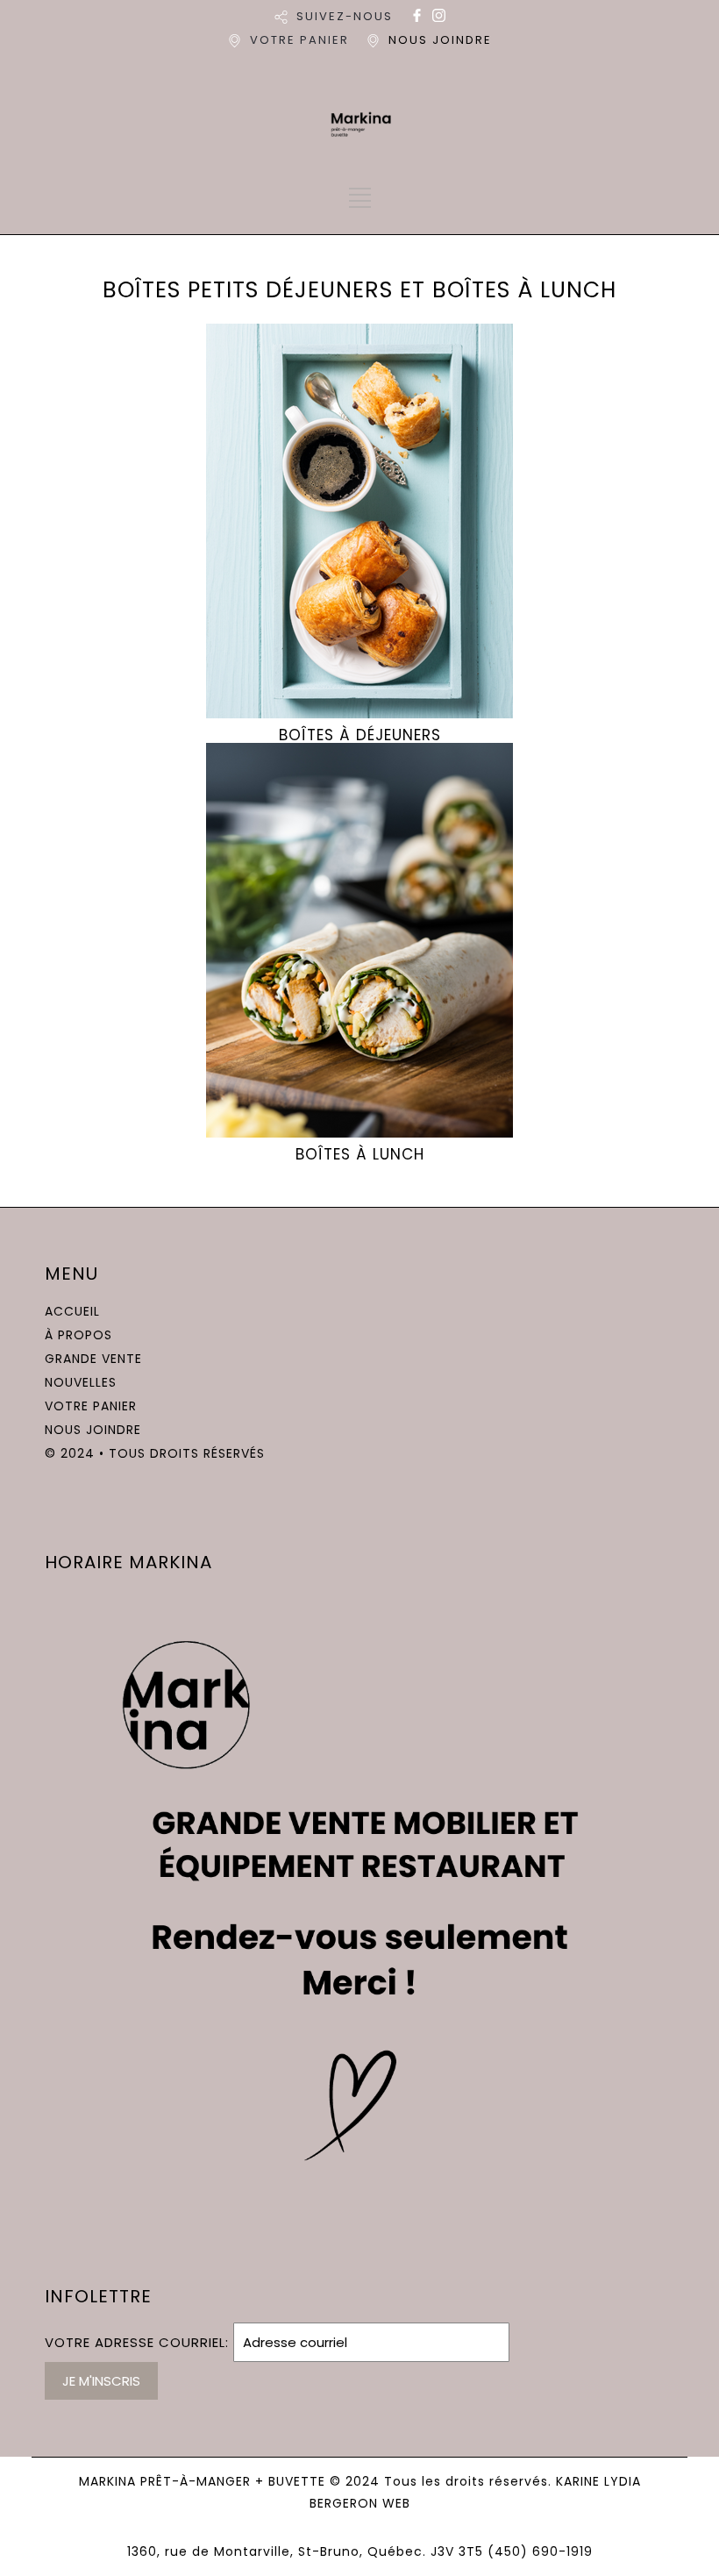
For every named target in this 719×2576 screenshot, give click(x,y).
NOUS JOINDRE (440, 40)
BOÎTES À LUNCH (360, 1154)
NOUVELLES (81, 1382)
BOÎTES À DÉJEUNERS (360, 735)
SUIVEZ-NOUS (345, 16)
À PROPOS (78, 1335)
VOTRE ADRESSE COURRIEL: (139, 2342)
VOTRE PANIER (299, 40)
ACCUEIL (72, 1311)
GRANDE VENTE (93, 1359)
